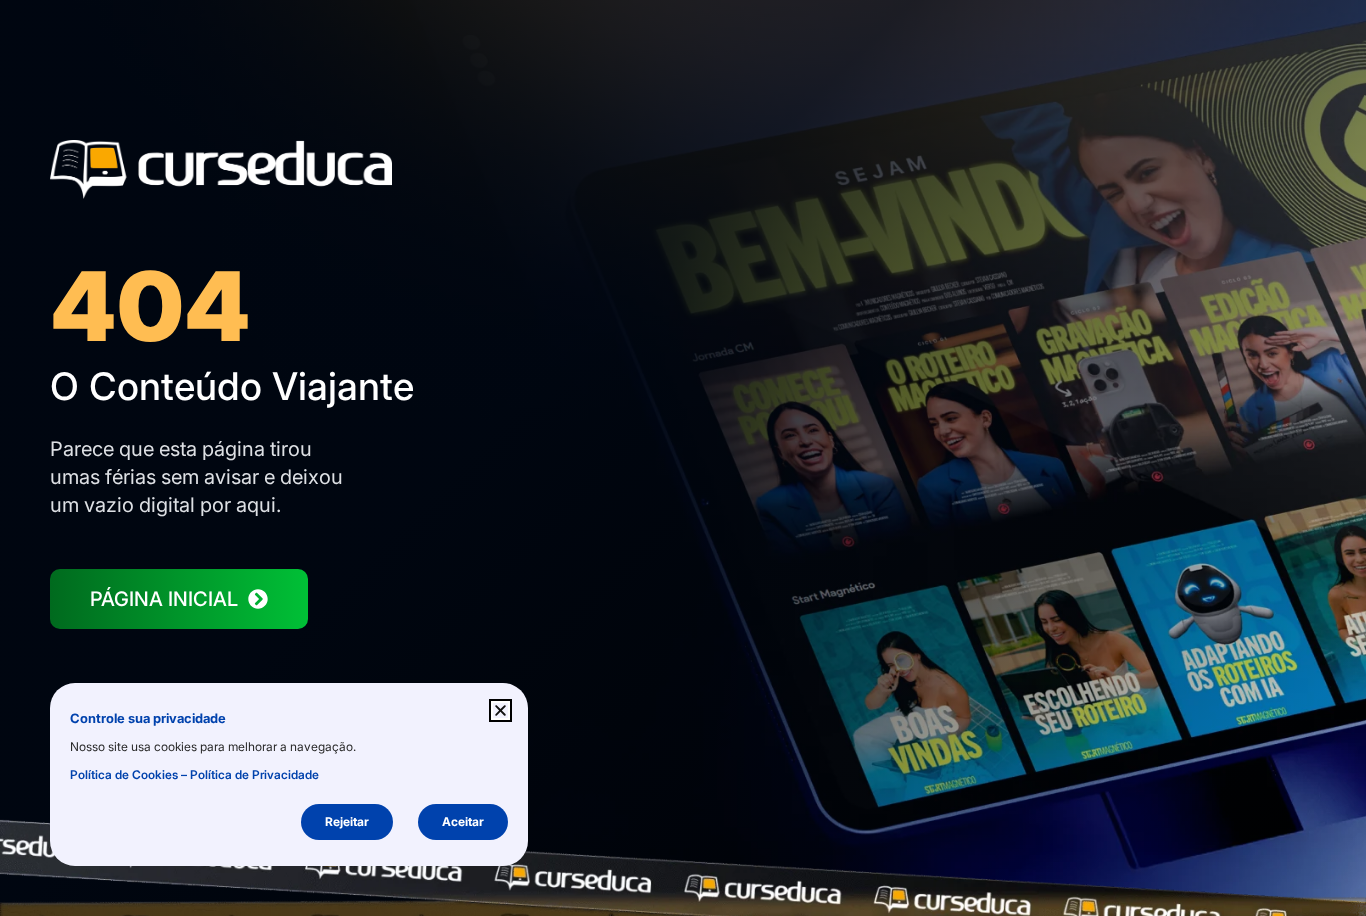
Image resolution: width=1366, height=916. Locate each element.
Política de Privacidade (254, 774)
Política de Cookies (124, 774)
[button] (500, 710)
